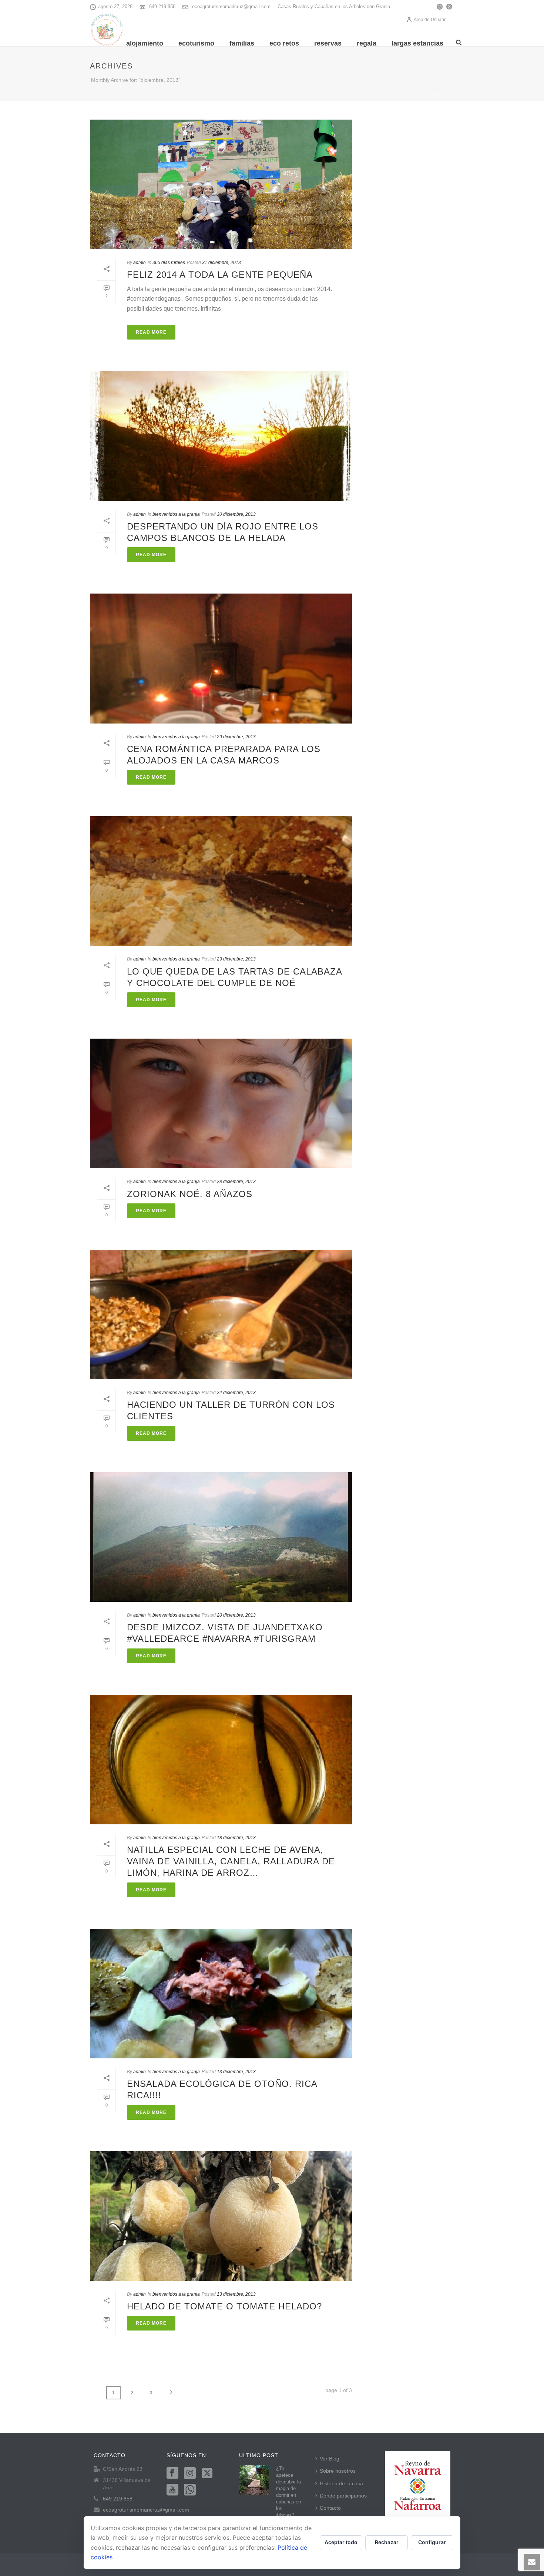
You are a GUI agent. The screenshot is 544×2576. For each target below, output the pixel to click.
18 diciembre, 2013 (236, 1838)
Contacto (330, 2508)
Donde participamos (343, 2496)
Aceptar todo (341, 2542)
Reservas (328, 43)
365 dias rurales (169, 263)
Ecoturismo (196, 43)
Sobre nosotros (338, 2471)
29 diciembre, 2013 (236, 737)
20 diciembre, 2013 (236, 1615)
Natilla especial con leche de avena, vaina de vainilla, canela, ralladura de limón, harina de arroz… (231, 1861)
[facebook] (172, 2473)
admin (140, 263)
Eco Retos (284, 43)
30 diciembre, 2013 (236, 514)
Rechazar (387, 2542)
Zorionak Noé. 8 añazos (190, 1194)
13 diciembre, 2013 (236, 2072)
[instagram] (190, 2473)
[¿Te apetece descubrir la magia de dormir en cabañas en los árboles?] (254, 2480)
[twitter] (207, 2473)
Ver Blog (330, 2459)
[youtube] (172, 2490)
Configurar (432, 2542)
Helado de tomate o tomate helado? (224, 2306)
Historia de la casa (341, 2483)
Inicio (440, 94)
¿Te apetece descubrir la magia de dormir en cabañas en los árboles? (288, 2492)
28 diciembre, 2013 (236, 1182)
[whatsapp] (190, 2490)
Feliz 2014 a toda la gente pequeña (220, 275)
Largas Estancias (417, 43)
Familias (242, 43)
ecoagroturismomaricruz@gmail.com (231, 6)
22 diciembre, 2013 (236, 1393)
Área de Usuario (430, 20)
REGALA (367, 43)
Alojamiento (145, 43)
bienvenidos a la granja (176, 514)
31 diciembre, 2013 (221, 263)
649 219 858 (162, 6)
